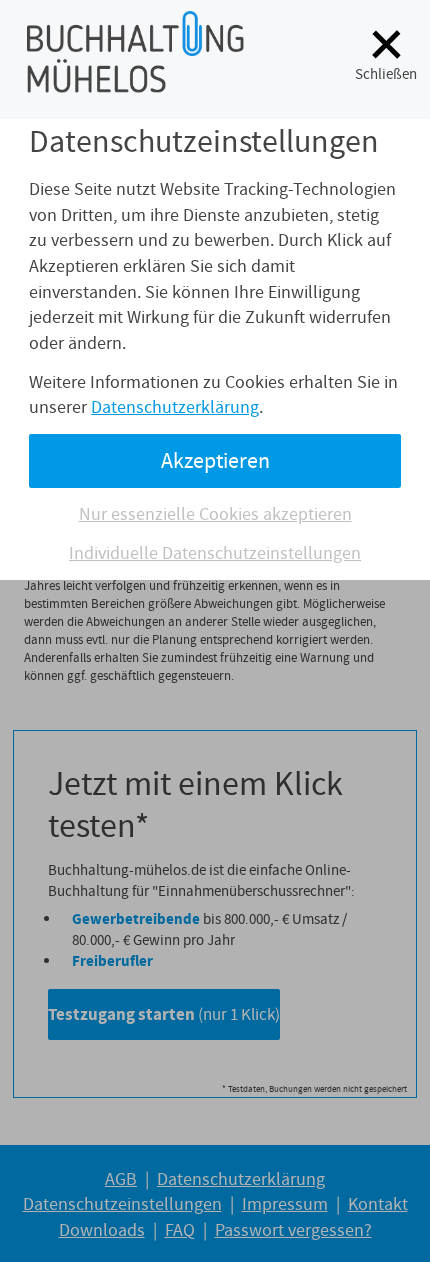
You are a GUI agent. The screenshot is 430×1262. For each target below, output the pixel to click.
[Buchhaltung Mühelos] (135, 80)
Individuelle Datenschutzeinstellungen (215, 553)
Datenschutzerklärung (175, 407)
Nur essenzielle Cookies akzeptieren (215, 514)
